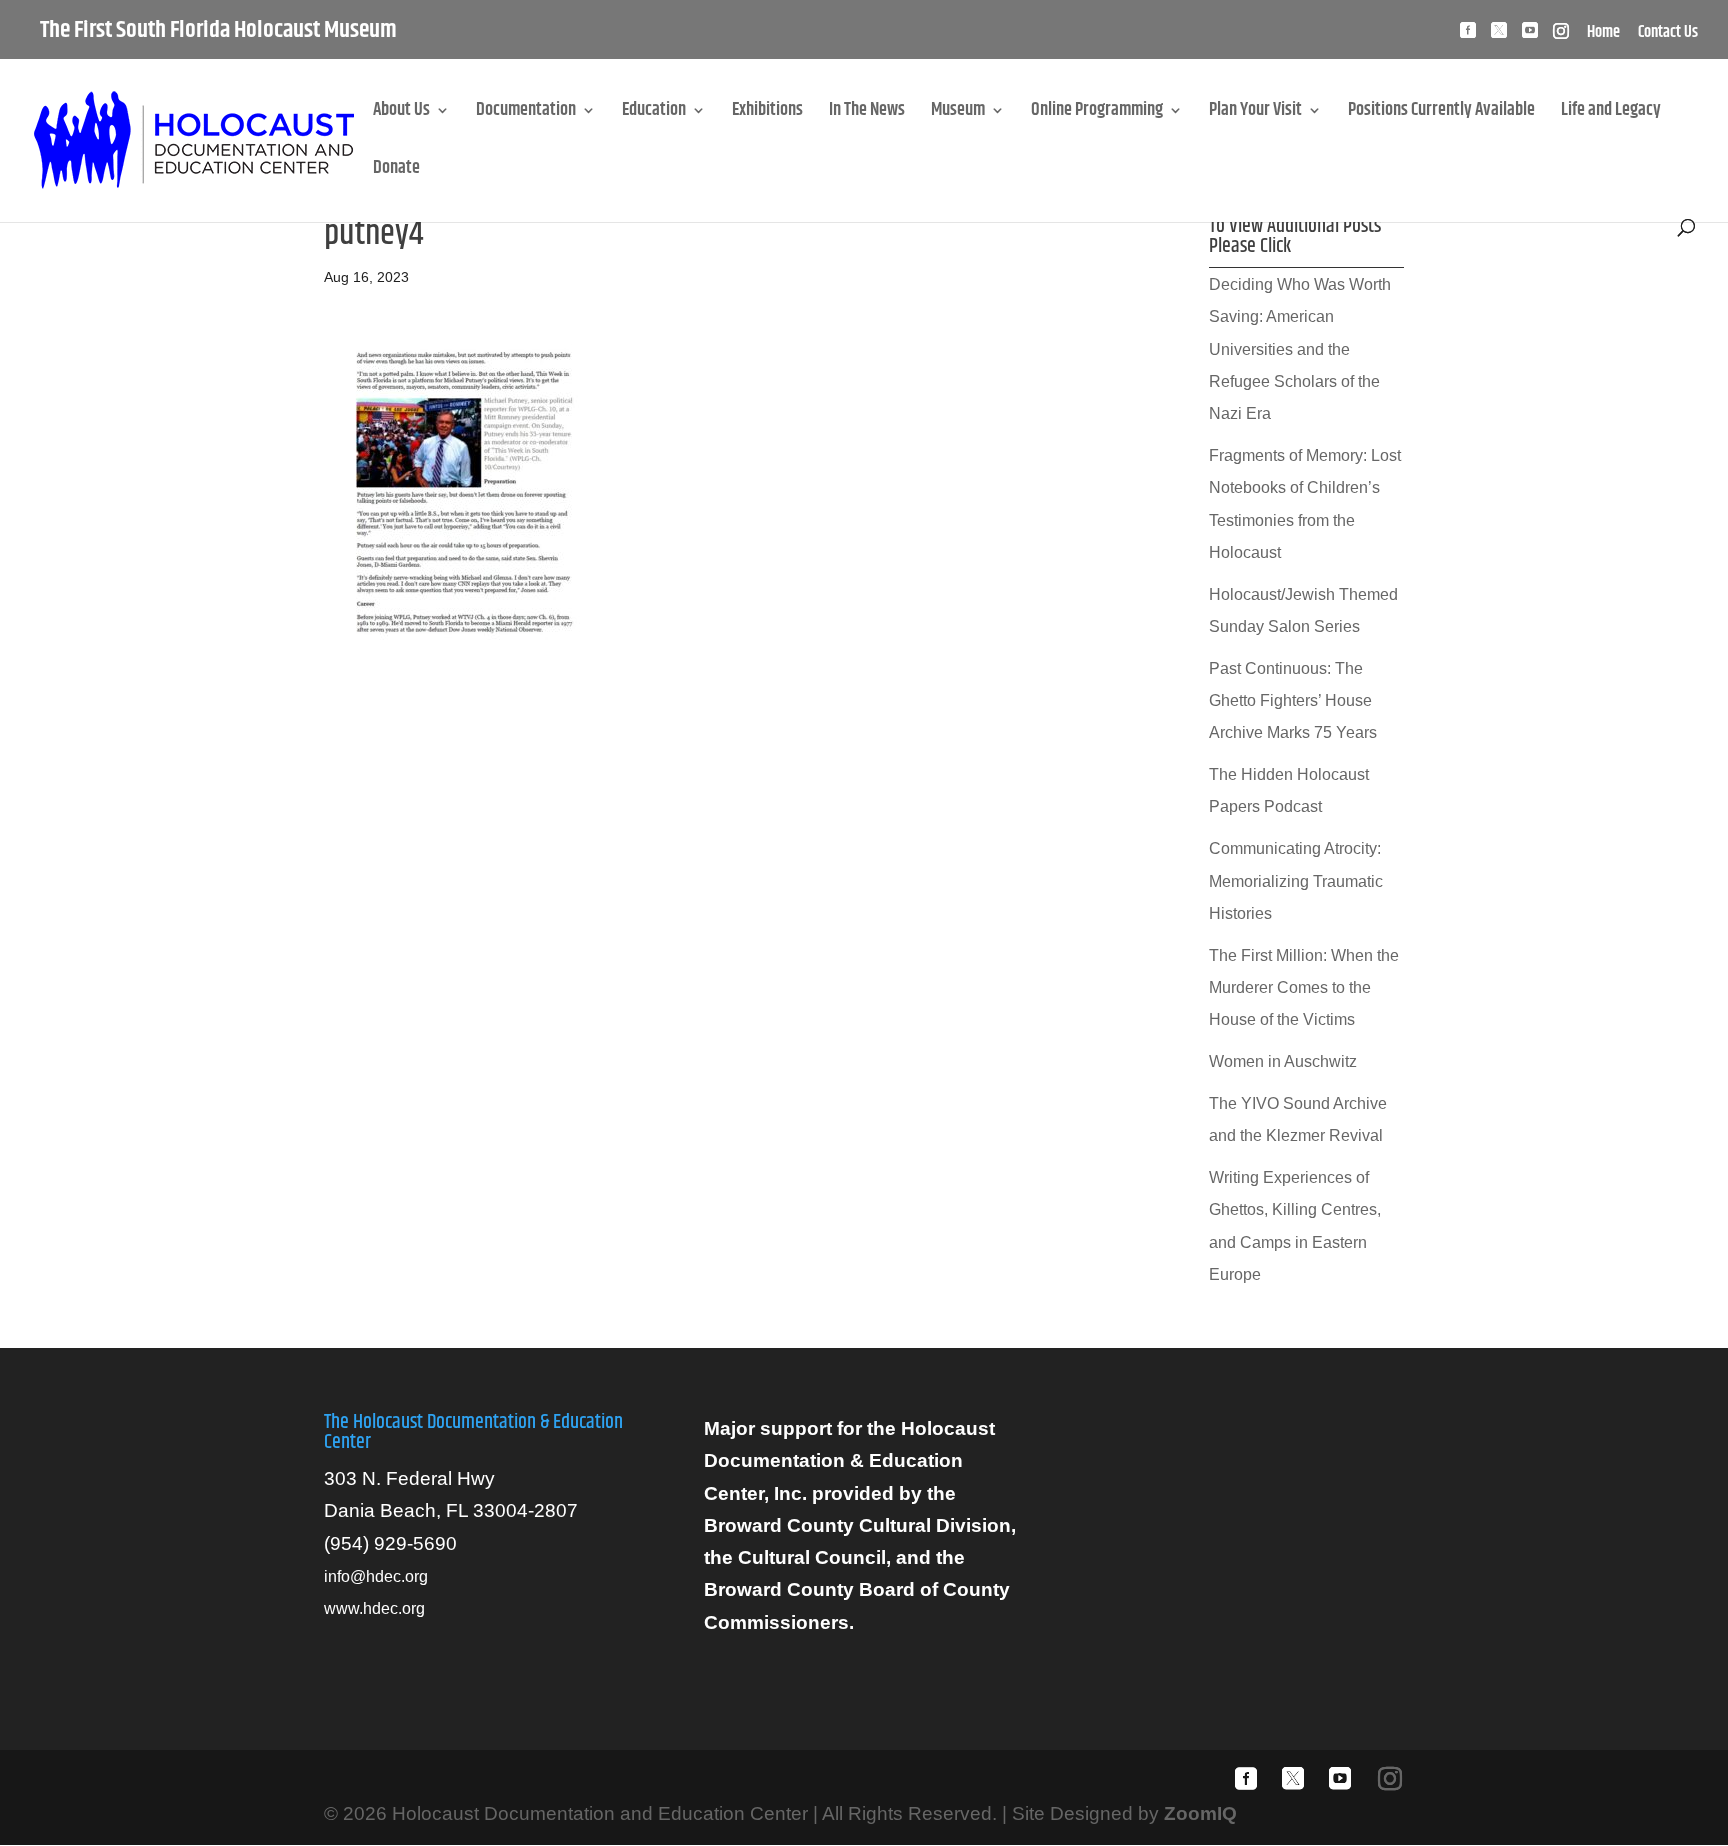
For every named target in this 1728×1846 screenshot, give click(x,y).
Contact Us (1668, 35)
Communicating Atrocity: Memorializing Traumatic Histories (1296, 881)
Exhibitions (767, 113)
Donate (396, 171)
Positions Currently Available (1441, 113)
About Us (401, 113)
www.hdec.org (374, 1608)
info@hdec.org (376, 1576)
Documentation (526, 113)
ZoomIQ (1200, 1813)
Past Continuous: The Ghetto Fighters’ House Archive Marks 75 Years (1293, 701)
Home (1603, 35)
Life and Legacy (1611, 113)
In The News (867, 113)
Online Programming (1097, 113)
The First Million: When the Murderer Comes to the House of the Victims (1304, 988)
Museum (958, 113)
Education (654, 113)
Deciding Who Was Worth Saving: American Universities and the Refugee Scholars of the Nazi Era (1300, 349)
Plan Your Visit (1255, 113)
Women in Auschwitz (1283, 1061)
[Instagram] (1561, 36)
